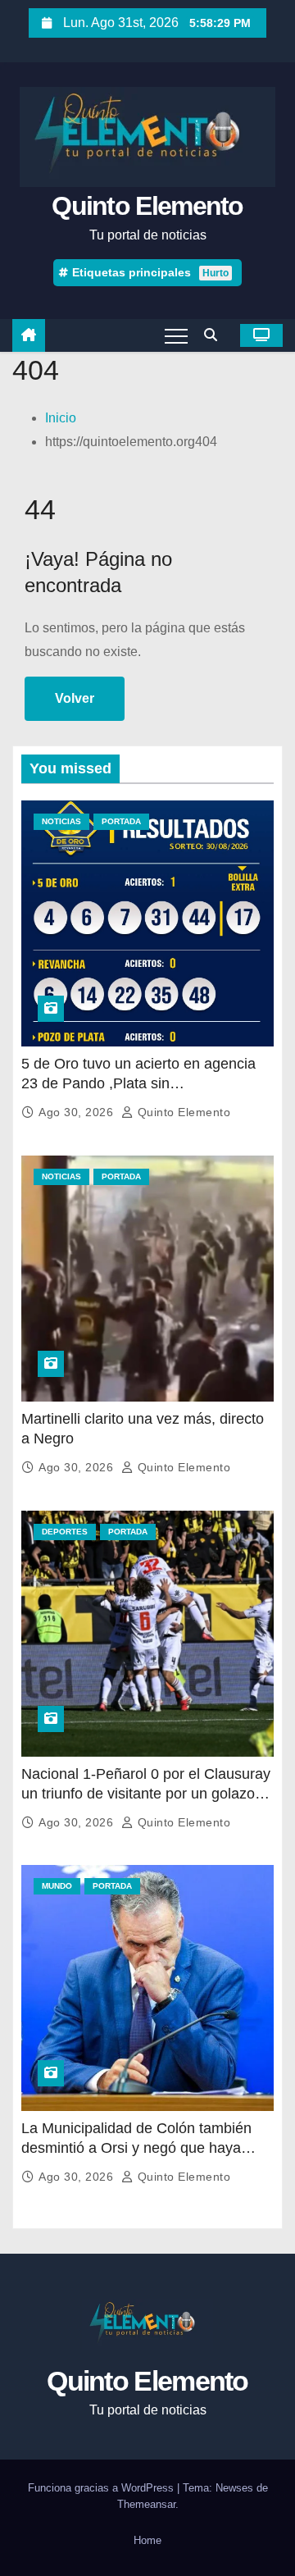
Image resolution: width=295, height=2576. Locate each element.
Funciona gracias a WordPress (102, 2488)
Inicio (61, 418)
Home (147, 2540)
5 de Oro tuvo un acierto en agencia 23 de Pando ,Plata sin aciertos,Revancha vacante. (138, 1083)
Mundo (57, 1886)
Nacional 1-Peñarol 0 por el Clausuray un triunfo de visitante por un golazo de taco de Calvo (146, 1794)
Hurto (216, 273)
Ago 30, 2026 (78, 1112)
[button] (215, 335)
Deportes (65, 1532)
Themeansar (146, 2504)
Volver (75, 698)
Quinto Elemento (147, 206)
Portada (121, 821)
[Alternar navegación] (176, 335)
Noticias (61, 821)
